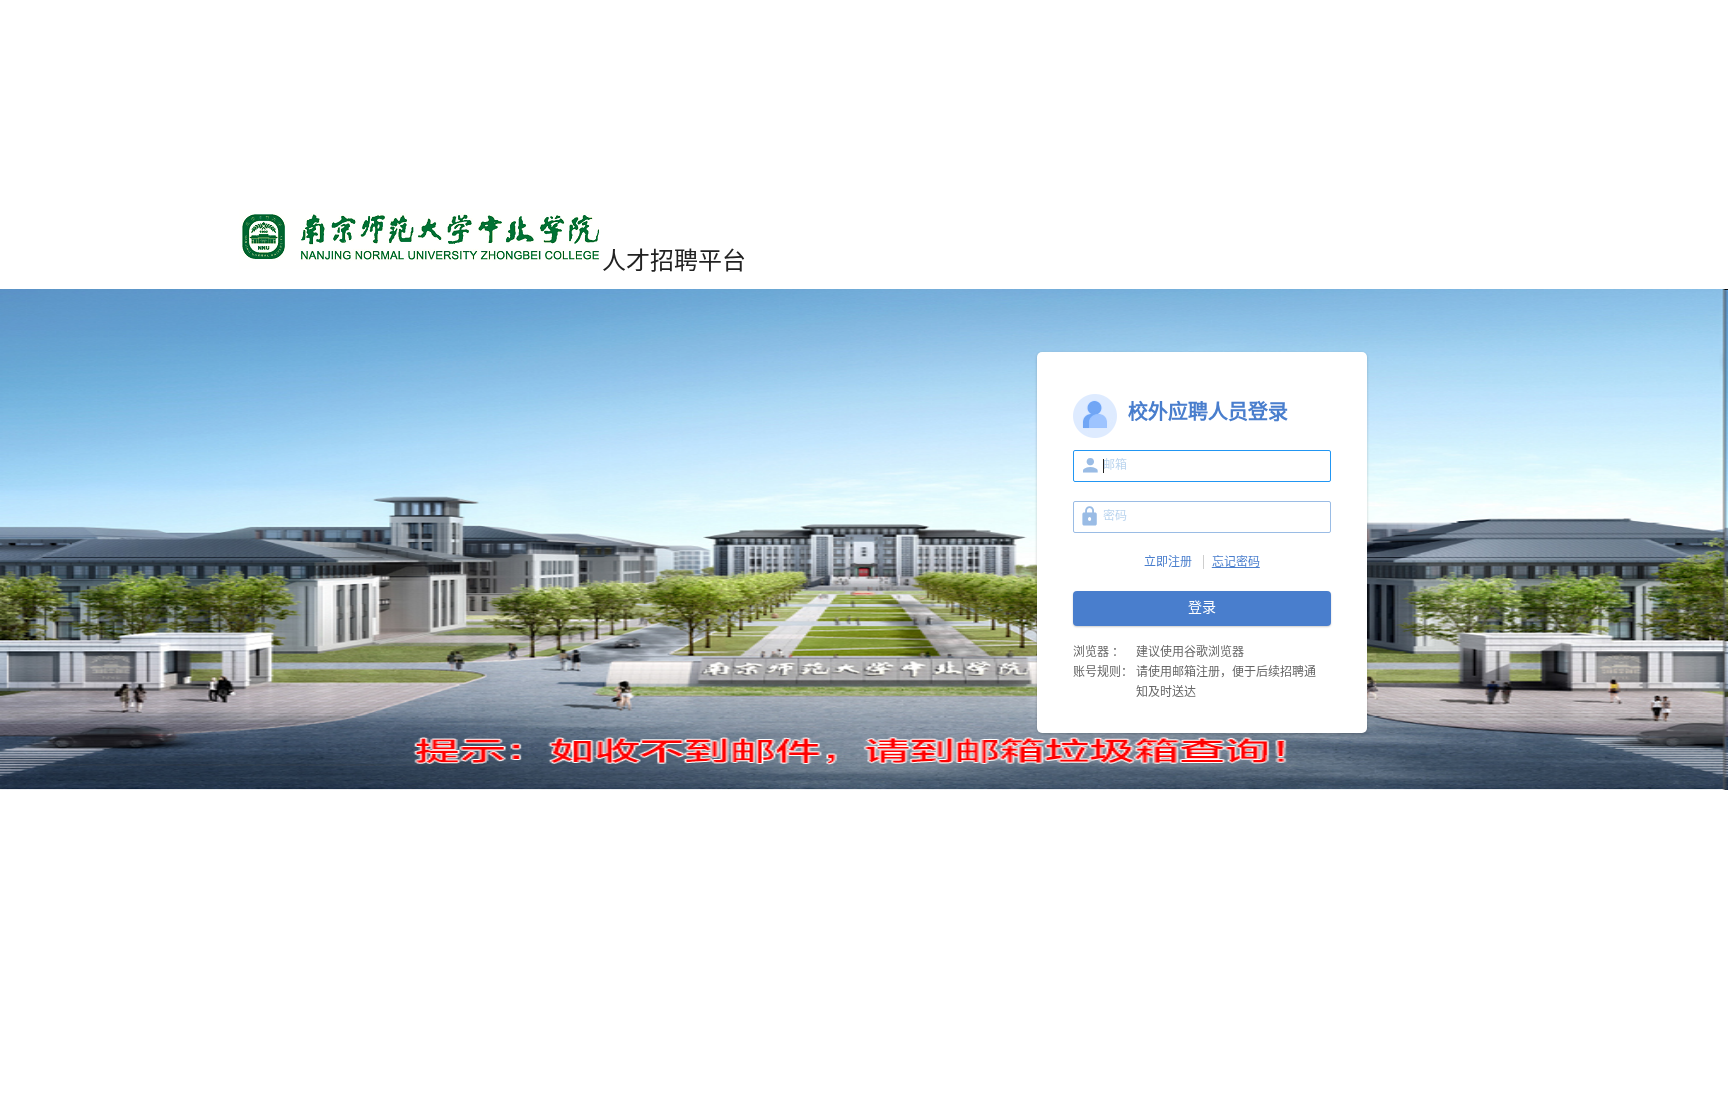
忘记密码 (1236, 562)
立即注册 (1168, 562)
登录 (1202, 607)
